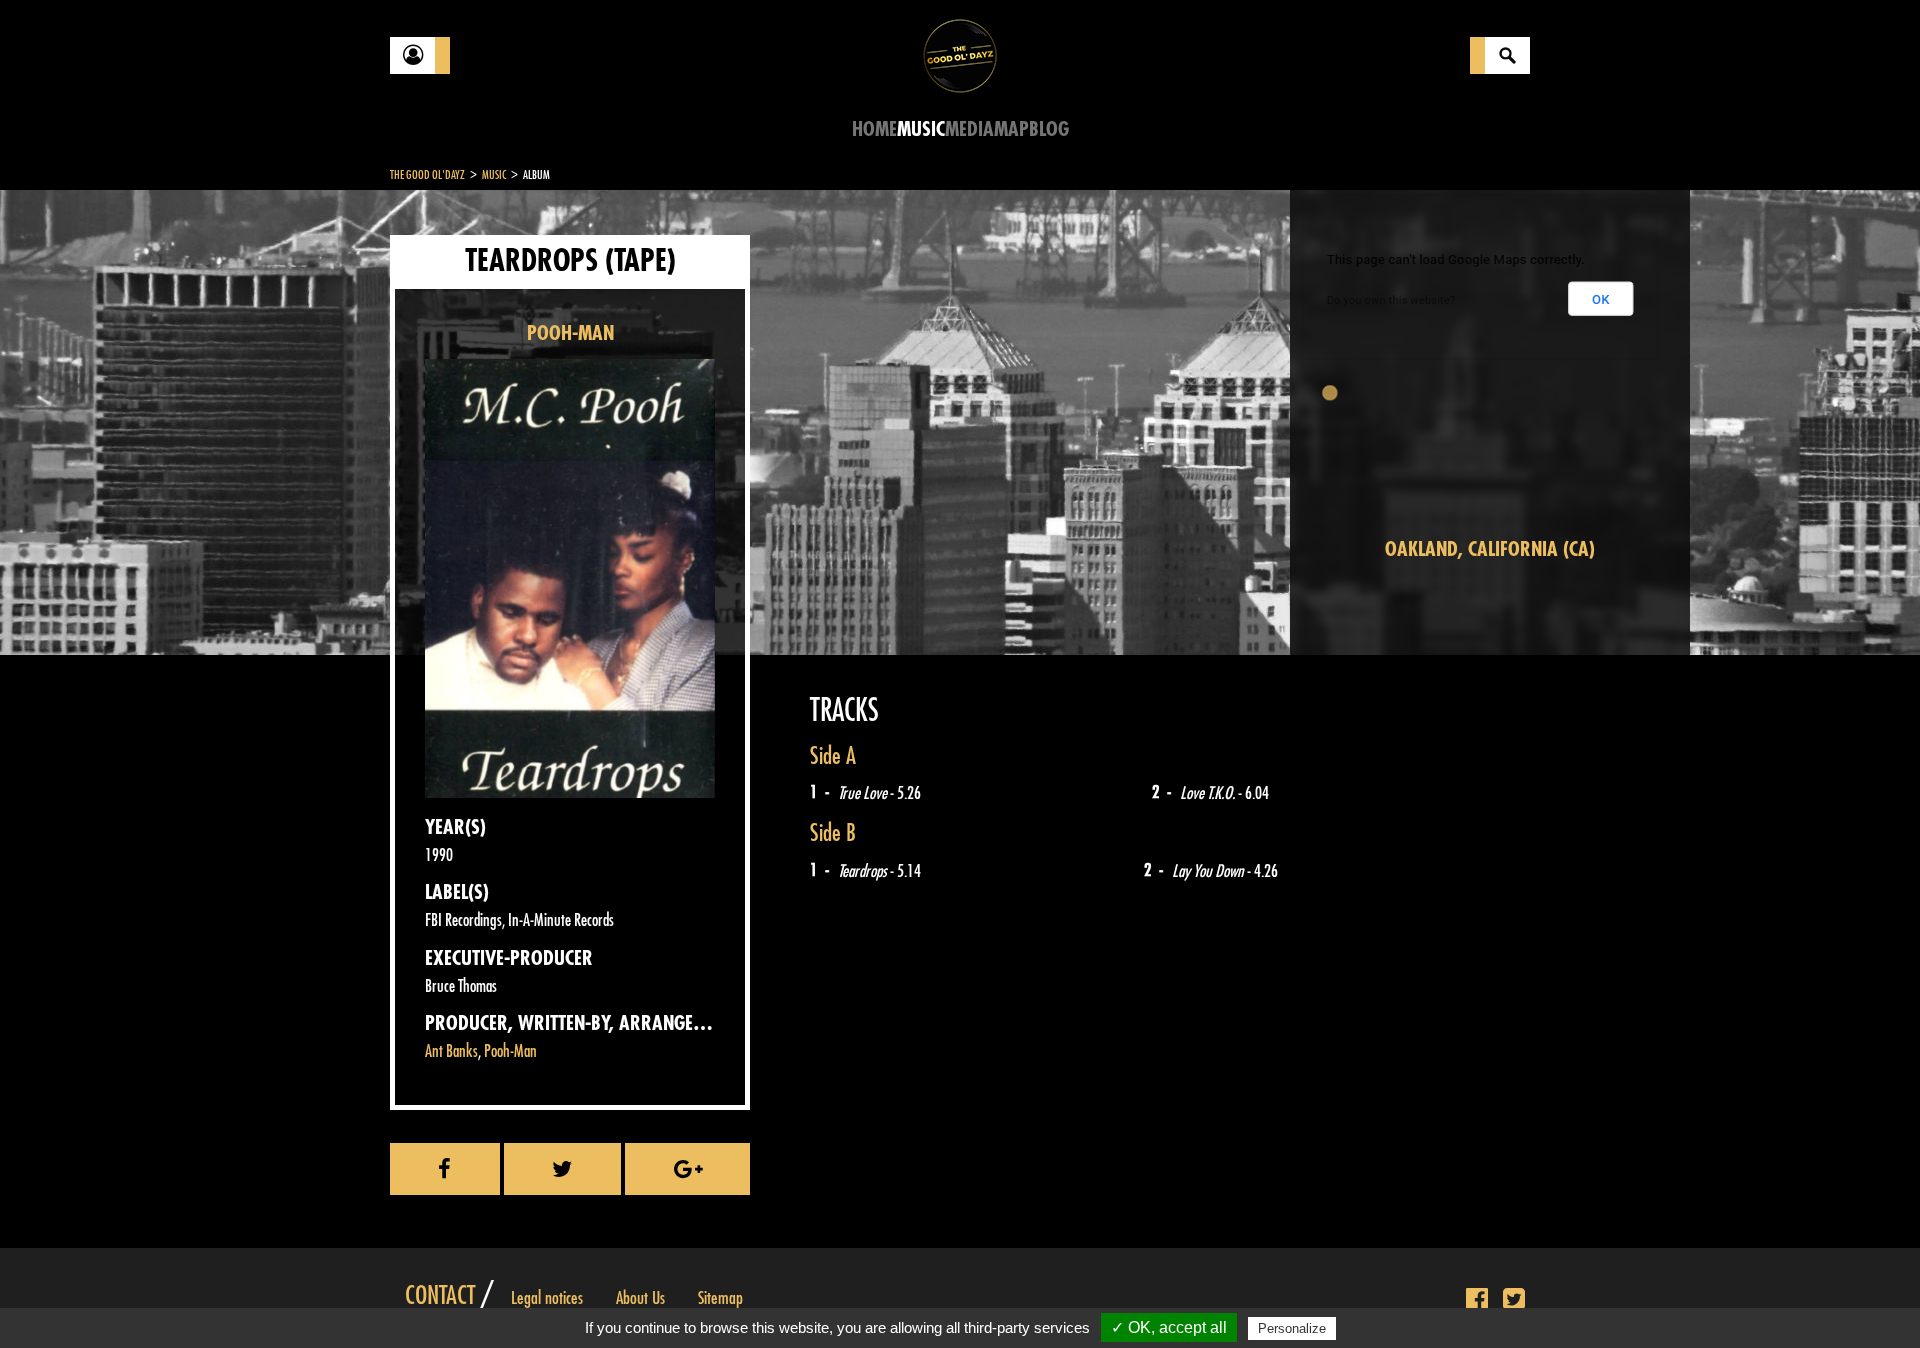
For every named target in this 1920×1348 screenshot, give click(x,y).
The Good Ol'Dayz (427, 175)
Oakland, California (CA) (1490, 549)
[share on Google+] (687, 1169)
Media (969, 129)
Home (874, 129)
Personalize (1292, 1328)
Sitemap (720, 1298)
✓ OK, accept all (1169, 1327)
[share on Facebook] (445, 1169)
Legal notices (547, 1298)
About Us (640, 1298)
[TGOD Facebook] (1477, 1300)
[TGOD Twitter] (1514, 1300)
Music (921, 129)
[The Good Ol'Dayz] (960, 54)
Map (1011, 129)
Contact (440, 1296)
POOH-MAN (570, 333)
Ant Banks (451, 1051)
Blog (1049, 129)
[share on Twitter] (563, 1169)
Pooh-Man (510, 1051)
